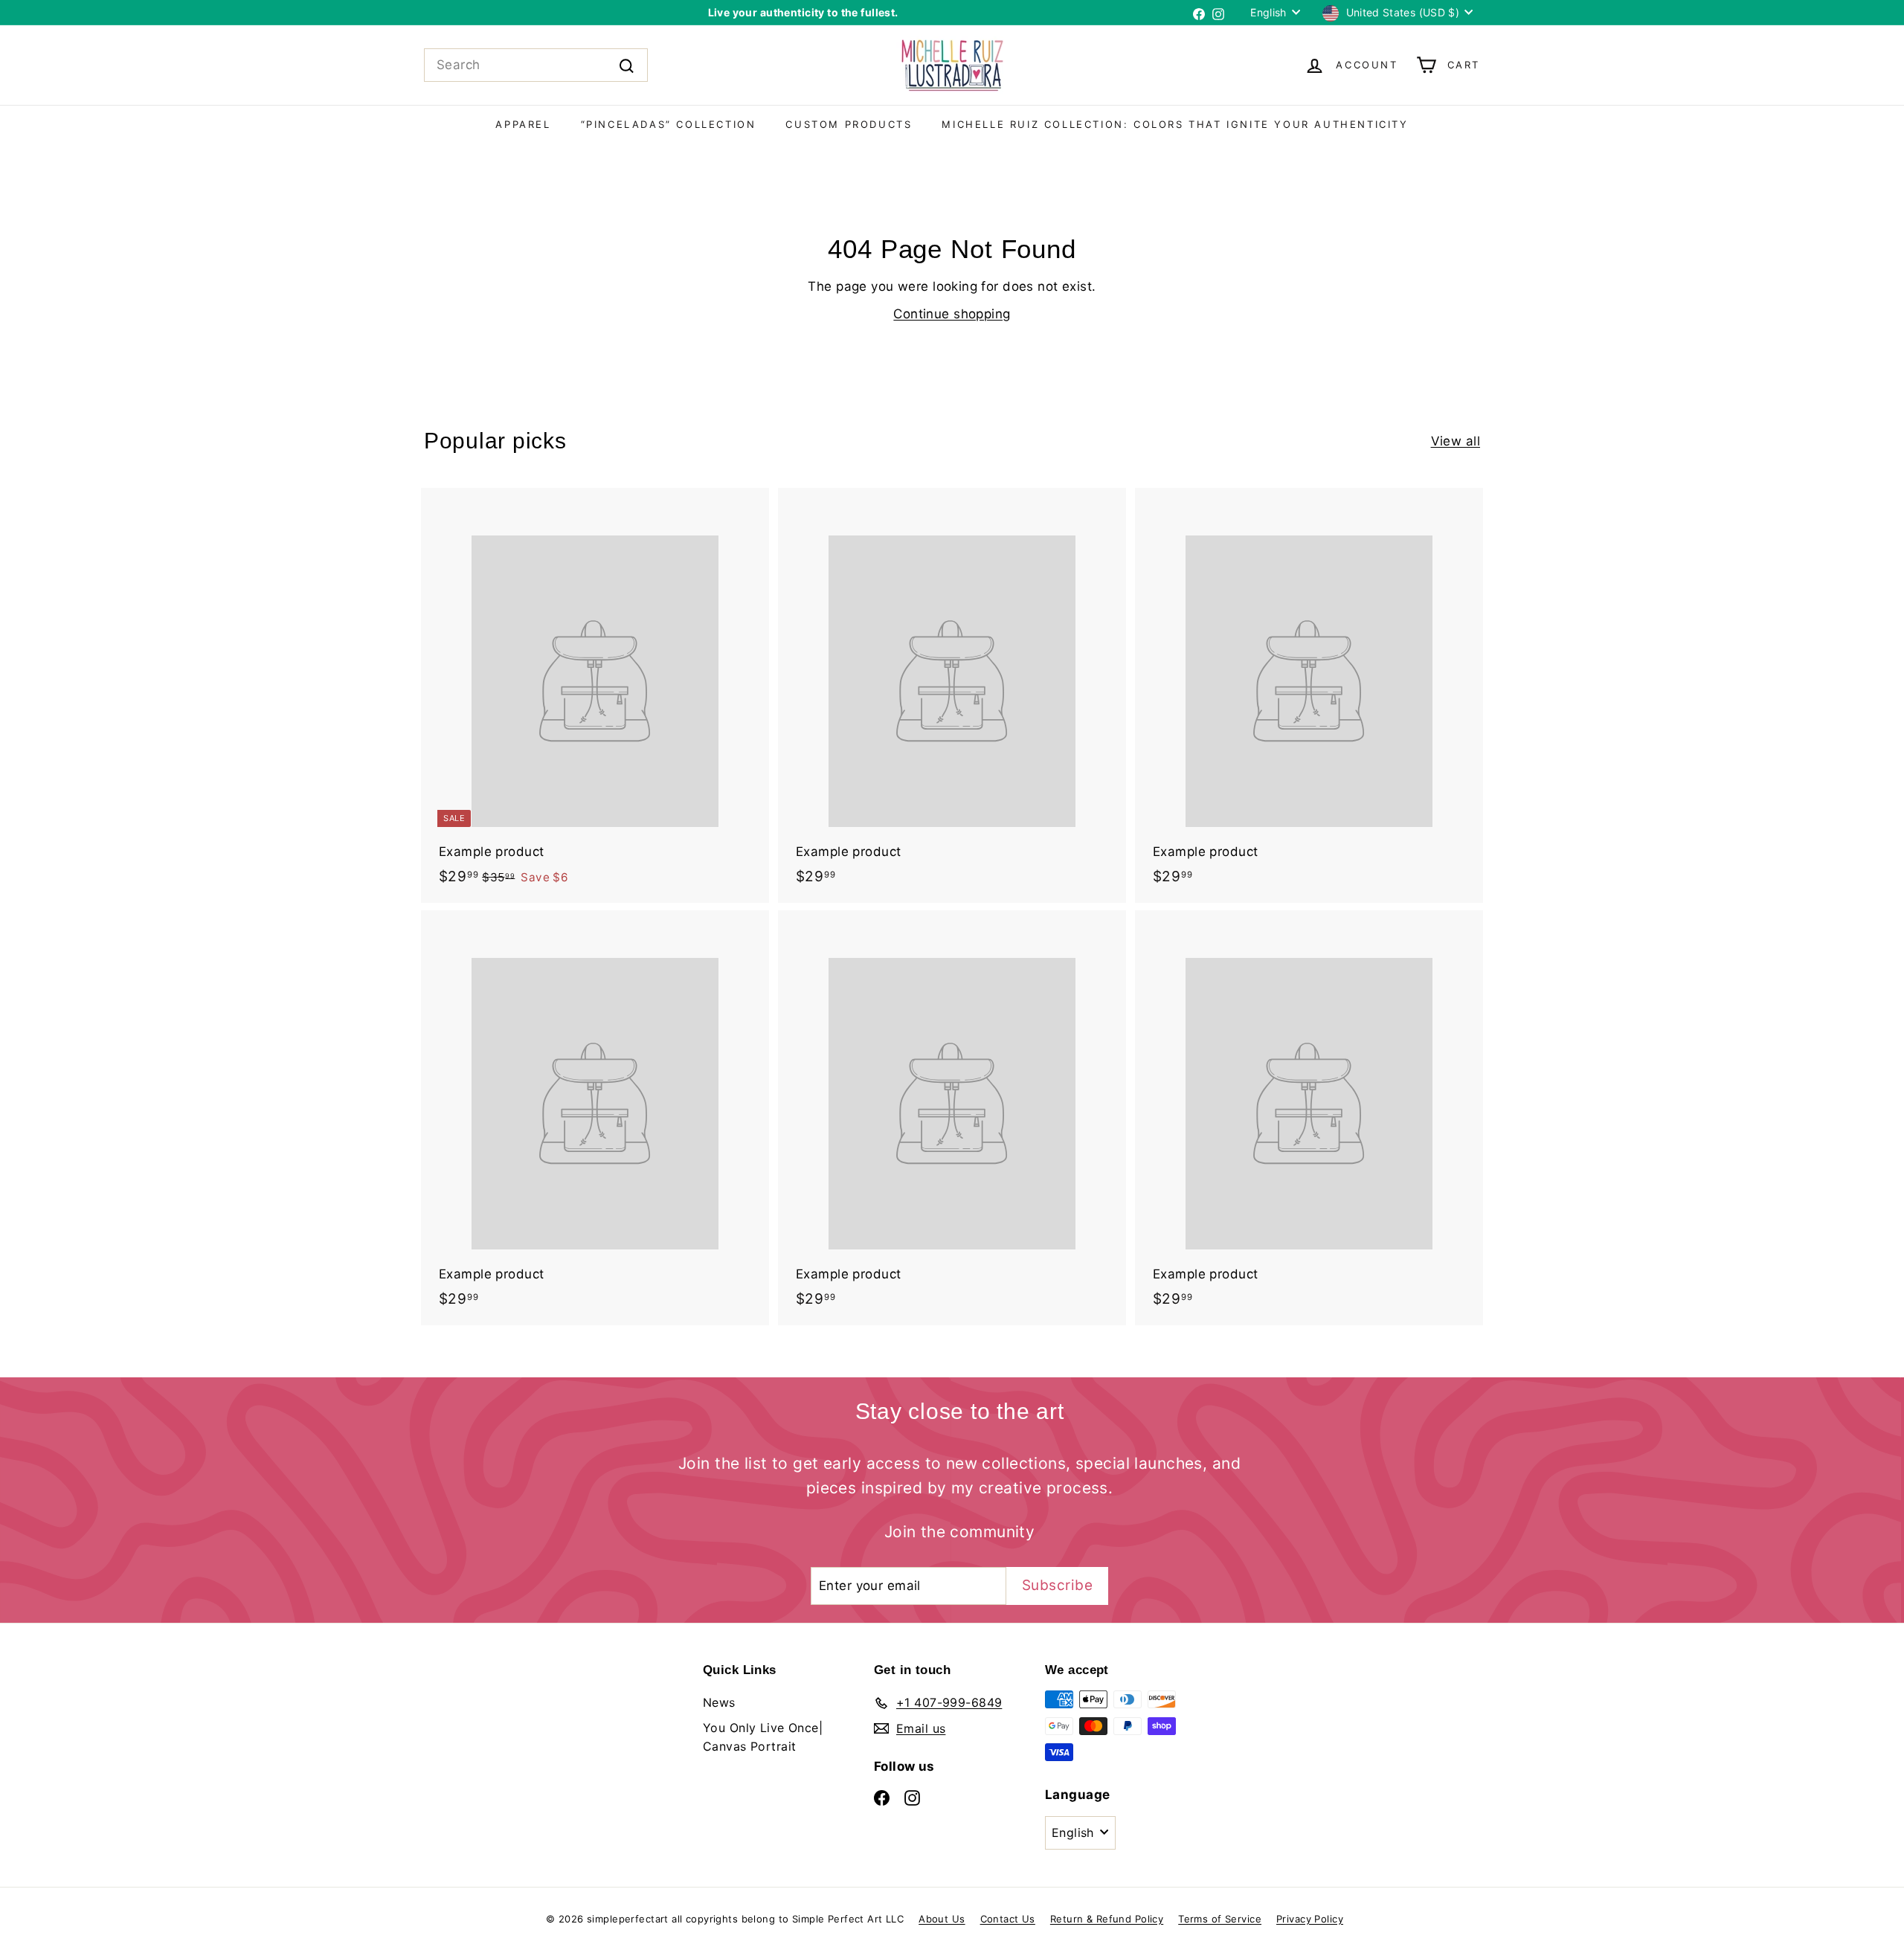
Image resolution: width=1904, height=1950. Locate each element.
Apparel (523, 124)
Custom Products (849, 124)
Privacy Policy (1310, 1919)
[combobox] (536, 65)
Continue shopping (952, 314)
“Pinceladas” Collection (669, 124)
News (719, 1702)
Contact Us (1008, 1919)
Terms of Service (1220, 1919)
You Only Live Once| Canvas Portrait (763, 1737)
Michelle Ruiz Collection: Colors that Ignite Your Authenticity (1175, 124)
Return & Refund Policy (1107, 1919)
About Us (942, 1919)
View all (1456, 441)
